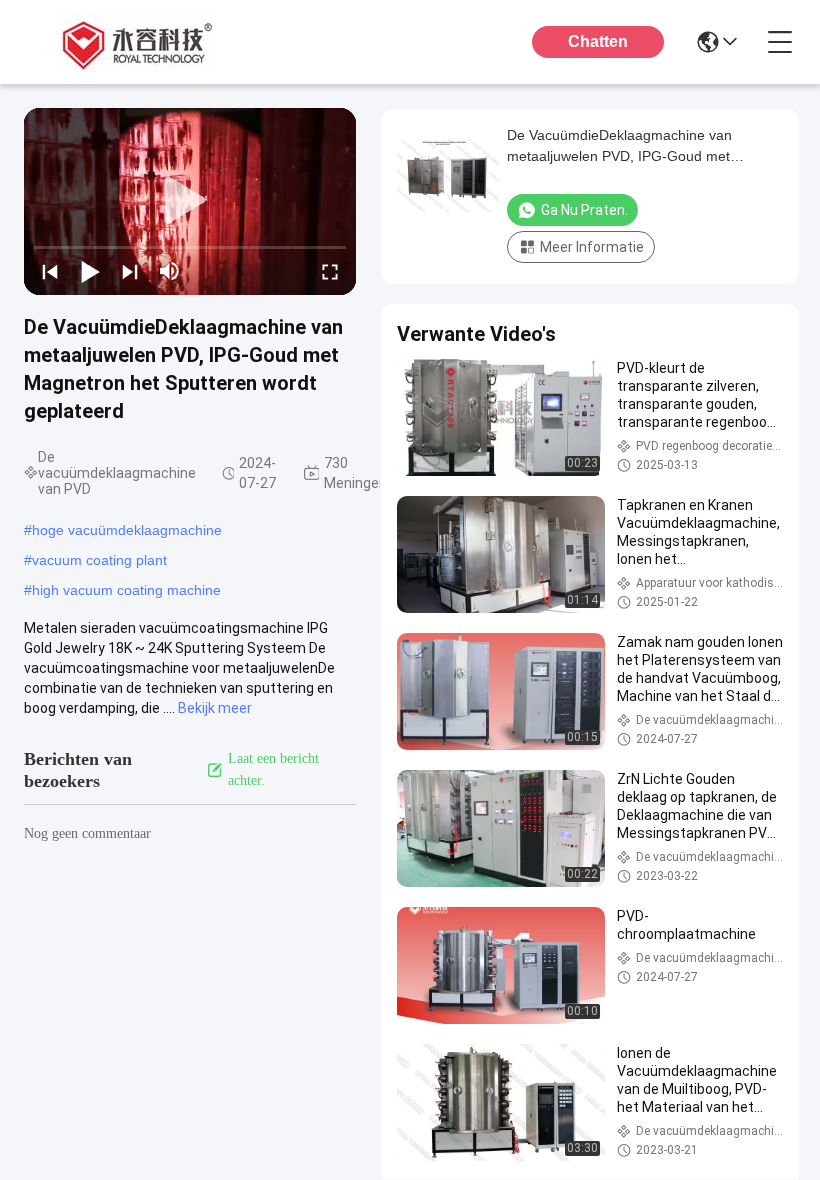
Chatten (598, 41)
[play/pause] (90, 271)
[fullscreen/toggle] (330, 271)
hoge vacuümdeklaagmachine (127, 530)
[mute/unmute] (170, 271)
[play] (190, 201)
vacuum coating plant (99, 560)
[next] (130, 271)
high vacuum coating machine (126, 590)
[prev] (50, 271)
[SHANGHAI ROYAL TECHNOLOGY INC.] (134, 42)
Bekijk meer (215, 708)
